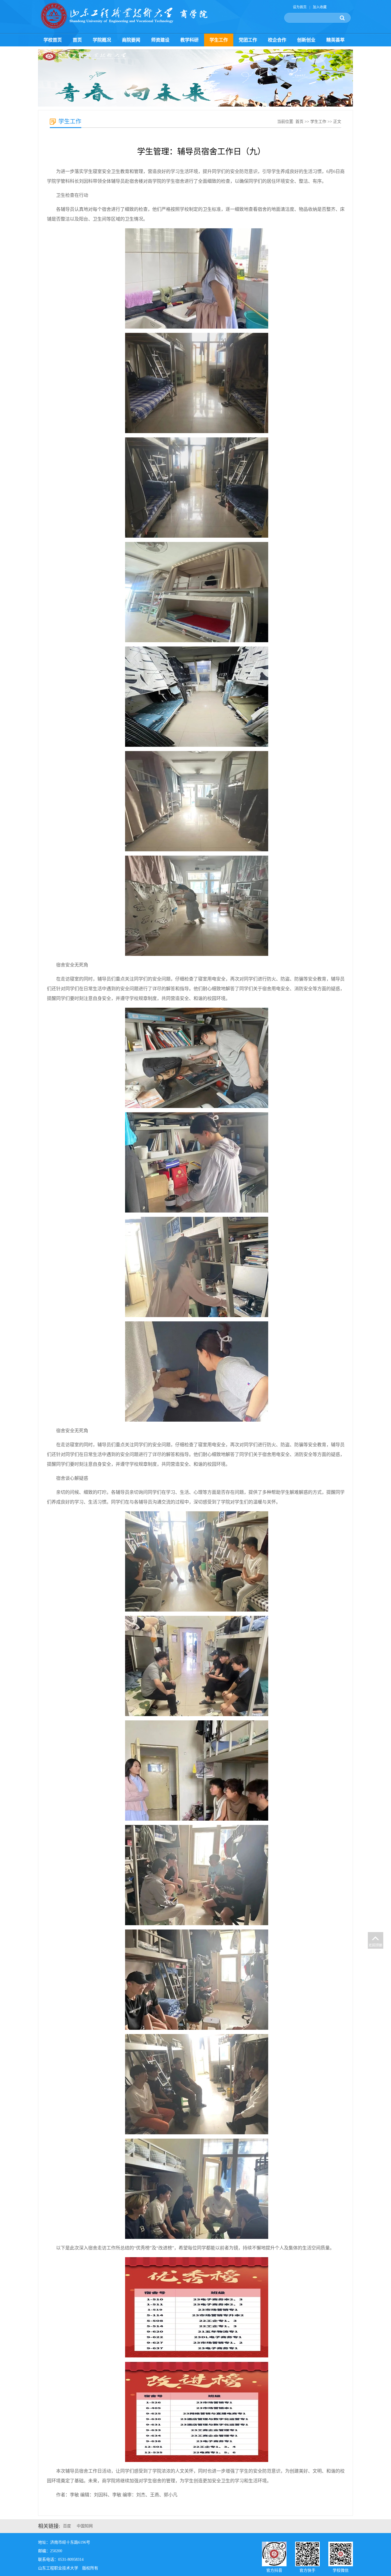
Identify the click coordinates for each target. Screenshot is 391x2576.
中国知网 (85, 2526)
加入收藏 (320, 7)
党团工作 (248, 40)
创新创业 (306, 40)
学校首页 (53, 40)
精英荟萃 (335, 40)
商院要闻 (131, 40)
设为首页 (300, 7)
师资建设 (160, 40)
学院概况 (102, 40)
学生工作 (219, 40)
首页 (77, 40)
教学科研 (189, 40)
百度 (67, 2526)
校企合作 (277, 40)
